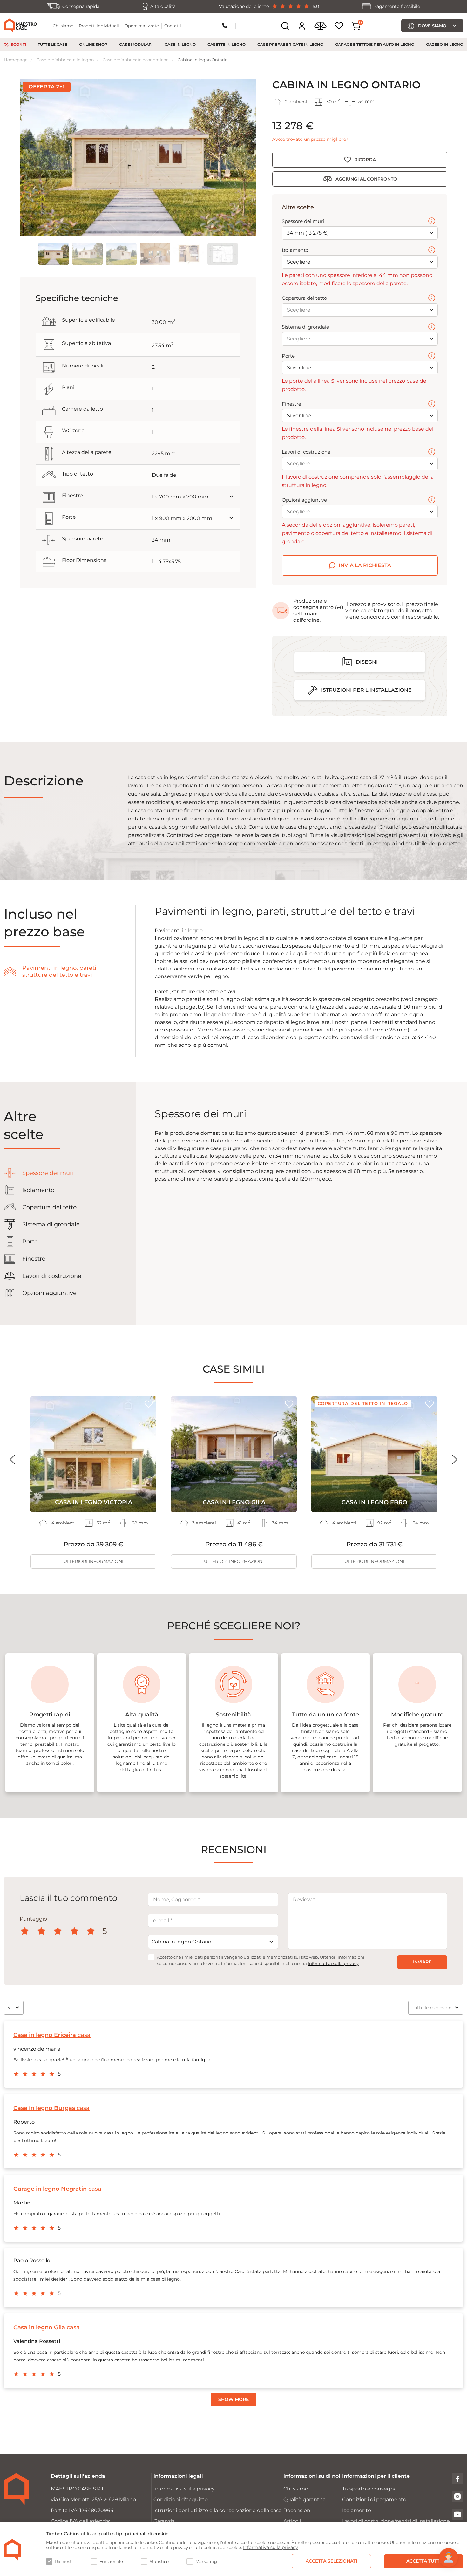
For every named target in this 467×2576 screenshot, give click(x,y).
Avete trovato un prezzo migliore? (310, 139)
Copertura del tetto (304, 298)
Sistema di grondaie (305, 327)
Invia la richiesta (365, 565)
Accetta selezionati (331, 2561)
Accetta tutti (423, 2561)
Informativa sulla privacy (333, 1963)
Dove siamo (432, 26)
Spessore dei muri (303, 221)
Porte (288, 356)
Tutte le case (53, 44)
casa (52, 2035)
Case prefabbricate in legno (290, 44)
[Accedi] (302, 26)
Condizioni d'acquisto (181, 2500)
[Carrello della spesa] (356, 26)
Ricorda (365, 160)
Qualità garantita (305, 2500)
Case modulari (136, 44)
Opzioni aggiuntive (304, 500)
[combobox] (213, 1942)
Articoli (292, 2521)
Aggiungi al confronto (366, 179)
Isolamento (295, 250)
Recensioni (298, 2510)
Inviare (422, 1962)
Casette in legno (227, 44)
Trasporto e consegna (369, 2489)
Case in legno (180, 44)
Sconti (18, 44)
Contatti (173, 26)
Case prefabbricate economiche (136, 60)
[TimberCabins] (12, 2550)
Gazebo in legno (445, 44)
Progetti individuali (99, 26)
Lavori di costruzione (306, 452)
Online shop (93, 44)
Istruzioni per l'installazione (366, 690)
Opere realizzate (142, 26)
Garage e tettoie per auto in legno (375, 44)
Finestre (291, 404)
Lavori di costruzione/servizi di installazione (396, 2521)
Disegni (367, 662)
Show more (233, 2399)
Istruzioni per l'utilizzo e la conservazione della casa (217, 2510)
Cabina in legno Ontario (203, 60)
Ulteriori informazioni (93, 1561)
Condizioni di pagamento (374, 2500)
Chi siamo (63, 26)
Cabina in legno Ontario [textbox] (181, 1942)
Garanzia (164, 2521)
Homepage (16, 60)
